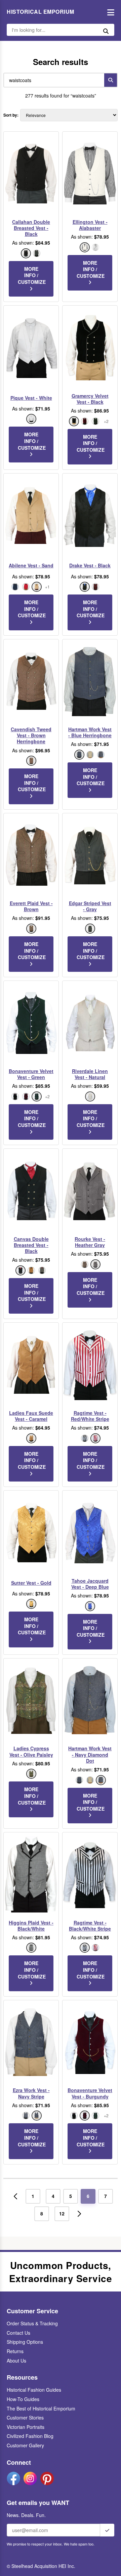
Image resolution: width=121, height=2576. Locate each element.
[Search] (111, 80)
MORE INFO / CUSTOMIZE (32, 275)
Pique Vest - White (31, 398)
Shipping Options (25, 2342)
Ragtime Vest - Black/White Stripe (90, 1926)
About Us (16, 2361)
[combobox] (52, 80)
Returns (15, 2351)
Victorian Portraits (26, 2427)
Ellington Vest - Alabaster (90, 225)
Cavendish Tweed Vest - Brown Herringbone (31, 735)
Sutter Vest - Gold (31, 1583)
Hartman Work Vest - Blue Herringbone (90, 732)
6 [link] (88, 2196)
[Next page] (79, 2214)
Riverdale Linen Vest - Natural (90, 1074)
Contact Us (18, 2333)
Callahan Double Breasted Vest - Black (31, 228)
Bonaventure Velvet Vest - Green (31, 1074)
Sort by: (11, 115)
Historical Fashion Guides (34, 2390)
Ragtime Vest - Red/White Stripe (90, 1416)
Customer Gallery (25, 2445)
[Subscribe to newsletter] (107, 2530)
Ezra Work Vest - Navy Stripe (31, 2093)
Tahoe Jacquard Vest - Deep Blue (90, 1584)
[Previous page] (15, 2196)
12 (62, 2213)
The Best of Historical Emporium (41, 2408)
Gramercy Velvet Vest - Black (90, 399)
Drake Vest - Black (90, 565)
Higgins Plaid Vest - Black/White (31, 1926)
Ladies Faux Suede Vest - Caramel (31, 1416)
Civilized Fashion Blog (30, 2436)
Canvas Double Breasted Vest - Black (31, 1245)
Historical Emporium (41, 12)
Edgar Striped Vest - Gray (90, 906)
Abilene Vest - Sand (31, 565)
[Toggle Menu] (109, 12)
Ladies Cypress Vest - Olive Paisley (31, 1751)
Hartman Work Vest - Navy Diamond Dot (90, 1754)
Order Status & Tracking (32, 2323)
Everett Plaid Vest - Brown (31, 906)
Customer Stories (25, 2417)
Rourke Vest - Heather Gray (90, 1242)
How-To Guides (23, 2399)
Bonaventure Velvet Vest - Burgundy (90, 2093)
